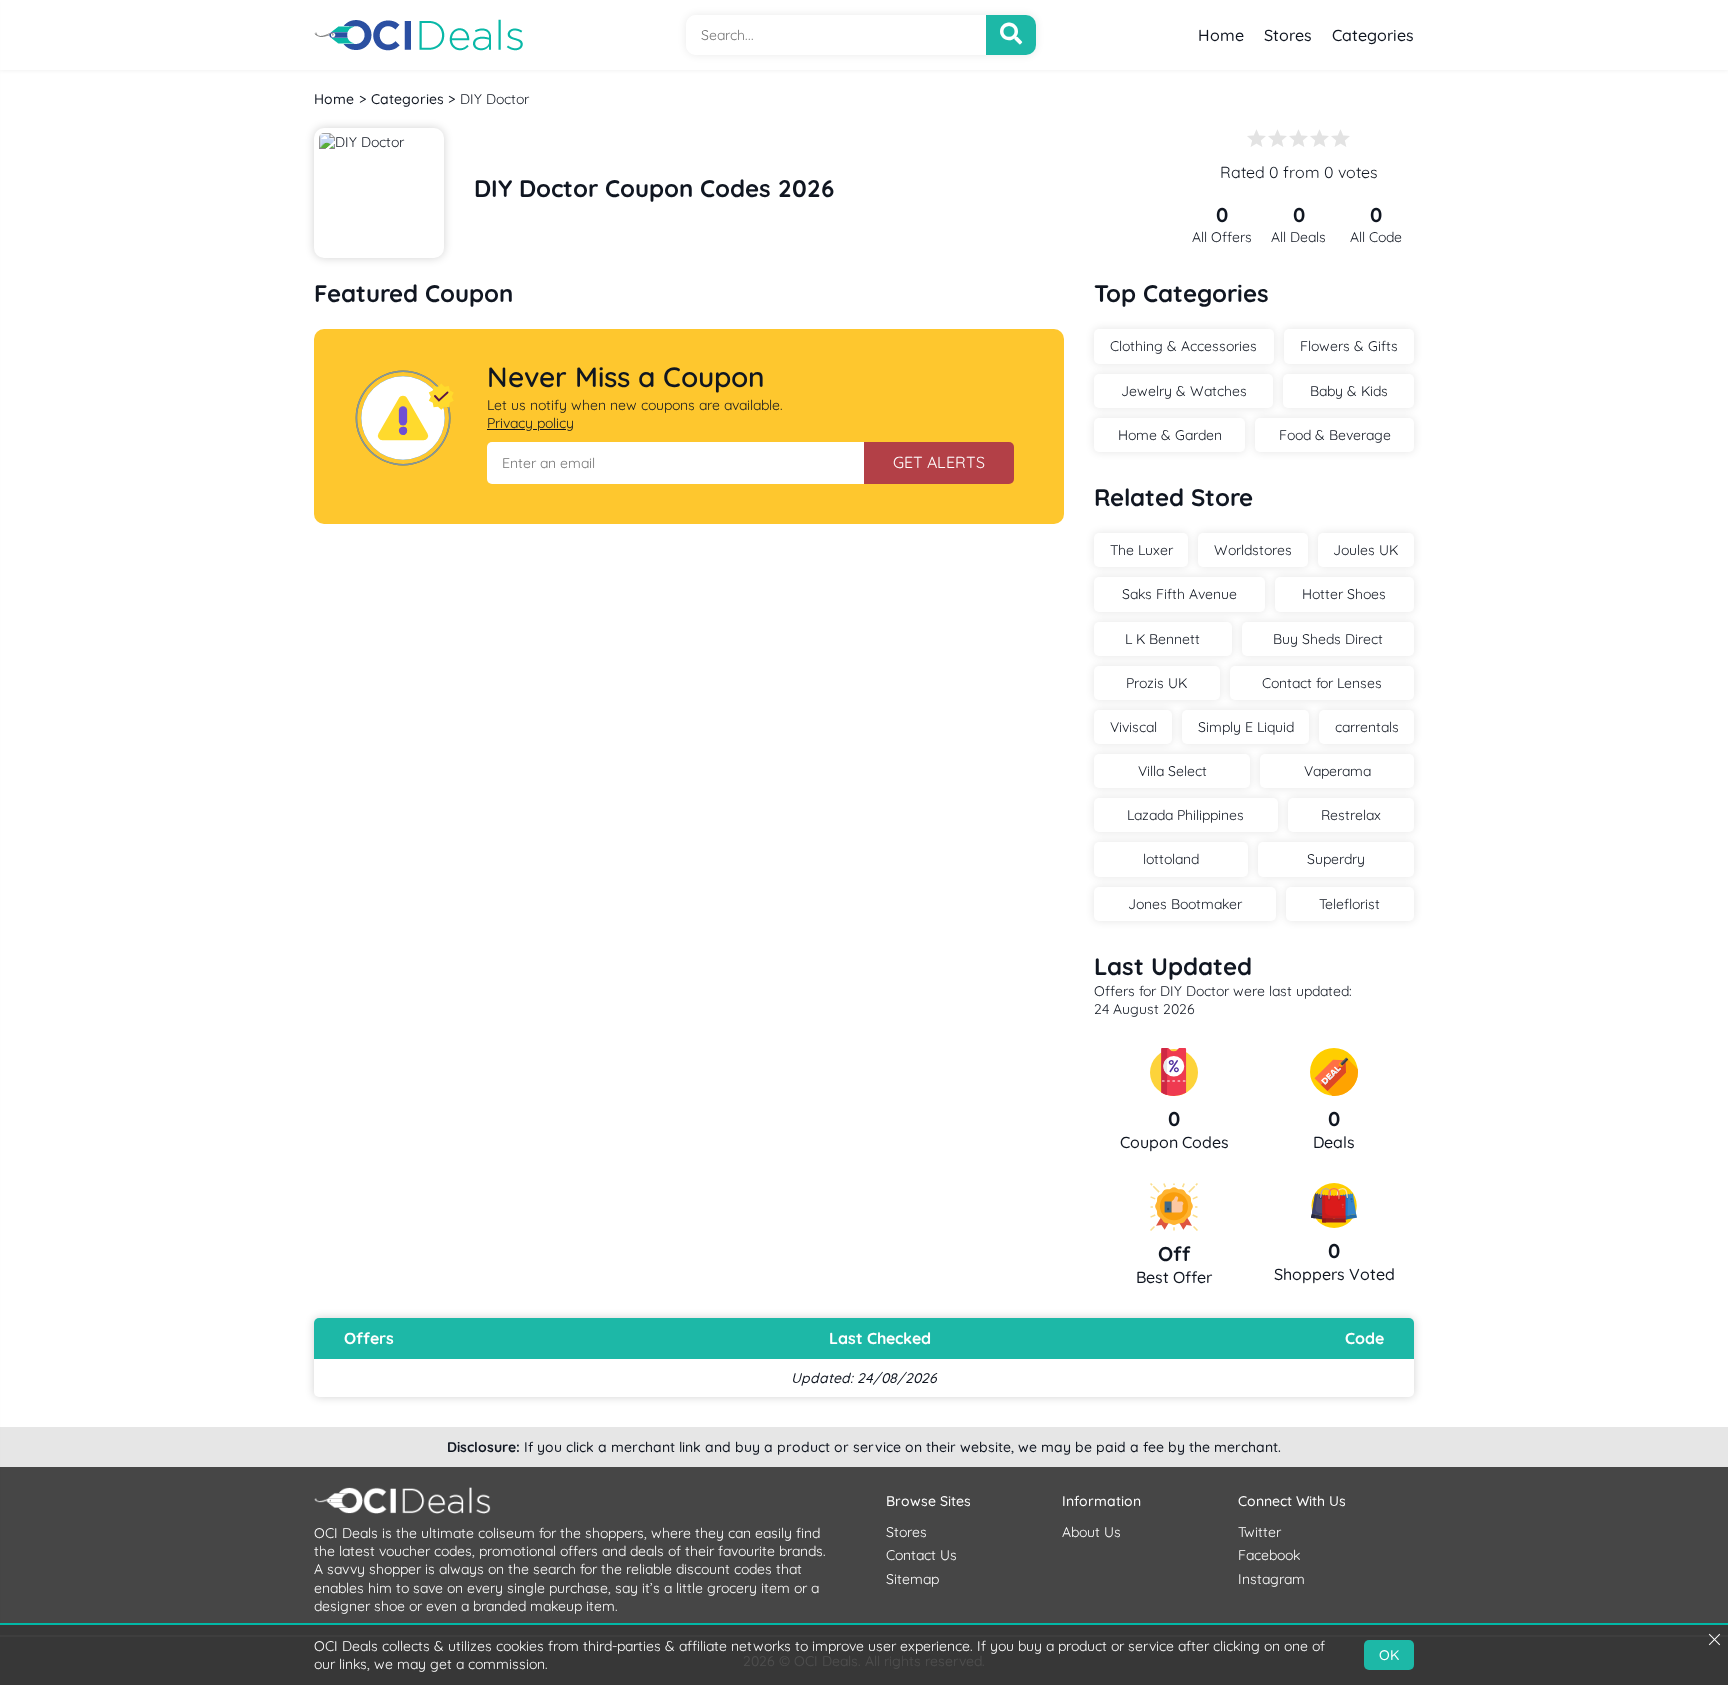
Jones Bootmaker (1185, 904)
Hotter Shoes (1344, 594)
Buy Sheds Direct (1328, 639)
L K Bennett (1162, 639)
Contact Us (921, 1555)
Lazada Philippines (1185, 815)
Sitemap (912, 1579)
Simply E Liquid (1246, 727)
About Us (1091, 1532)
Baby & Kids (1349, 391)
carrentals (1367, 727)
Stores (1288, 35)
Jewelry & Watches (1184, 391)
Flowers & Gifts (1349, 346)
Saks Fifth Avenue (1179, 594)
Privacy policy (530, 423)
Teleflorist (1349, 904)
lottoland (1171, 859)
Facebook (1269, 1555)
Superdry (1336, 859)
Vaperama (1337, 771)
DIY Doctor (494, 99)
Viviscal (1133, 727)
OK (1389, 1655)
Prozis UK (1156, 683)
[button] (675, 463)
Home (1221, 35)
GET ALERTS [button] (939, 462)
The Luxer (1141, 550)
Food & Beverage (1335, 435)
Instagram (1271, 1579)
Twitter (1259, 1532)
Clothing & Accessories (1183, 346)
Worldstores (1253, 550)
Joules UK (1365, 550)
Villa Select (1172, 771)
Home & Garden (1170, 435)
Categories (1373, 35)
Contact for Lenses (1322, 683)
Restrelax (1351, 815)
